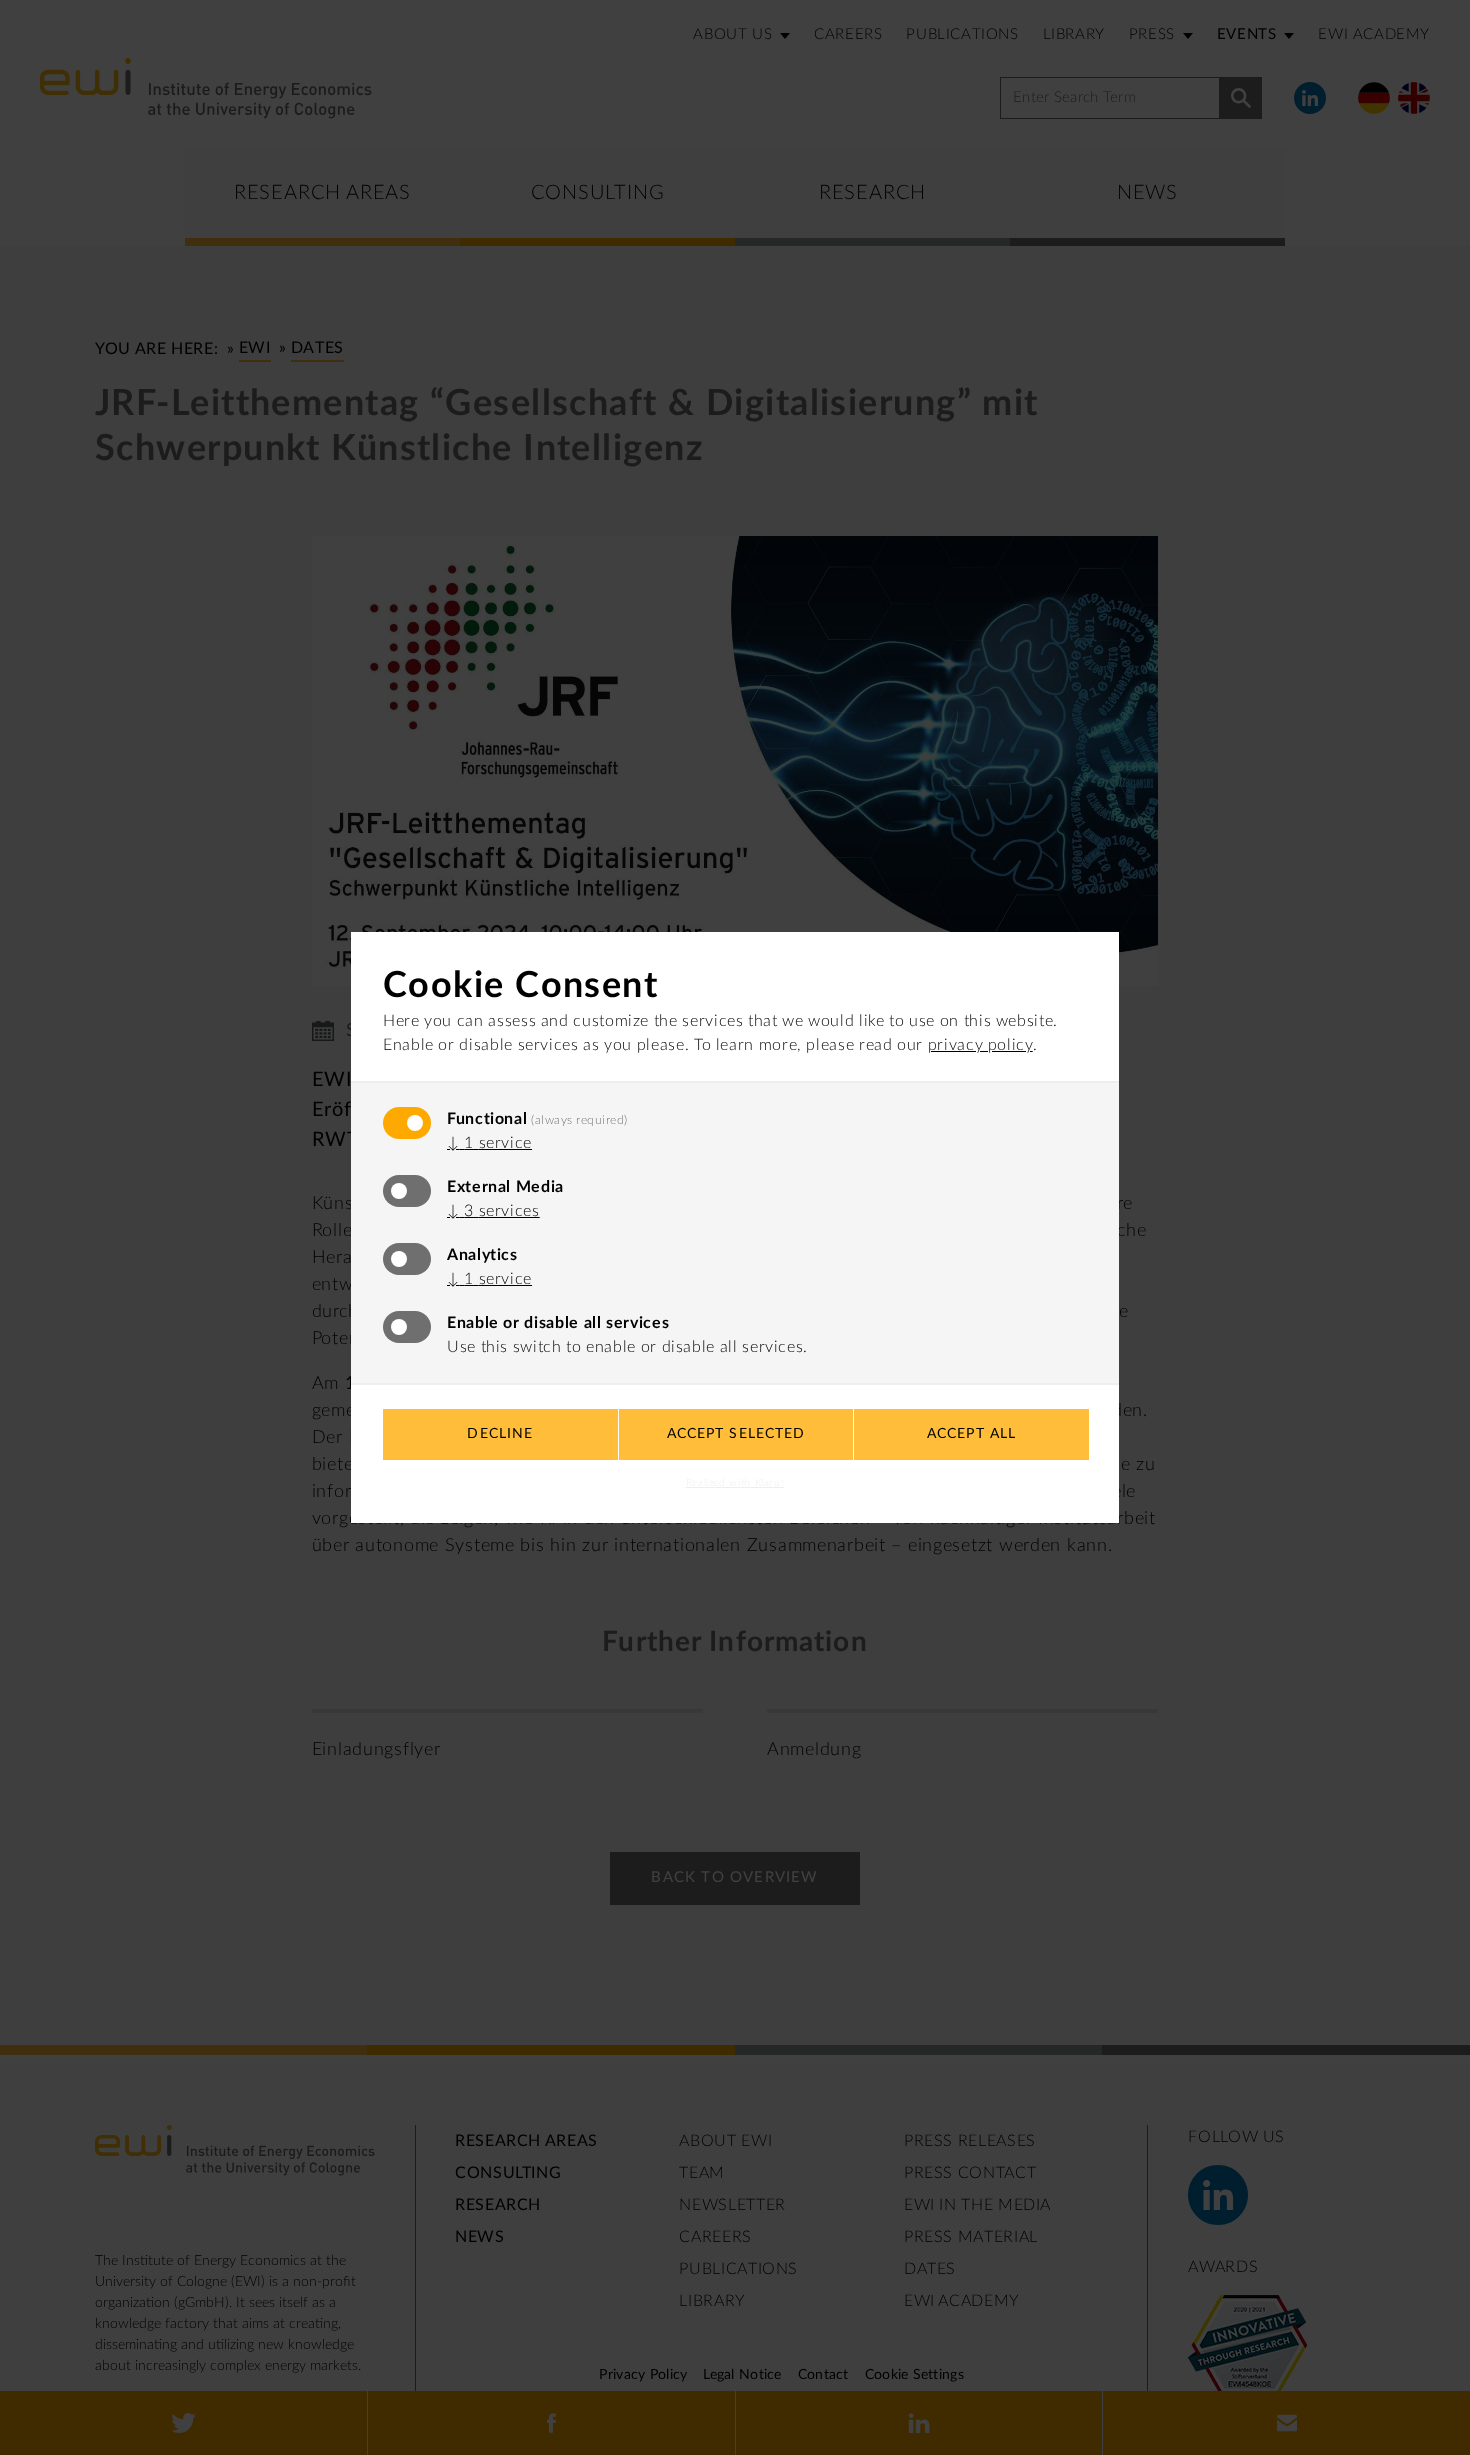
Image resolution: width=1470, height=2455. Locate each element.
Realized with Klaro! (735, 1483)
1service (489, 1143)
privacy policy (980, 1045)
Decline (500, 1434)
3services (493, 1211)
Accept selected (736, 1434)
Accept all (971, 1434)
